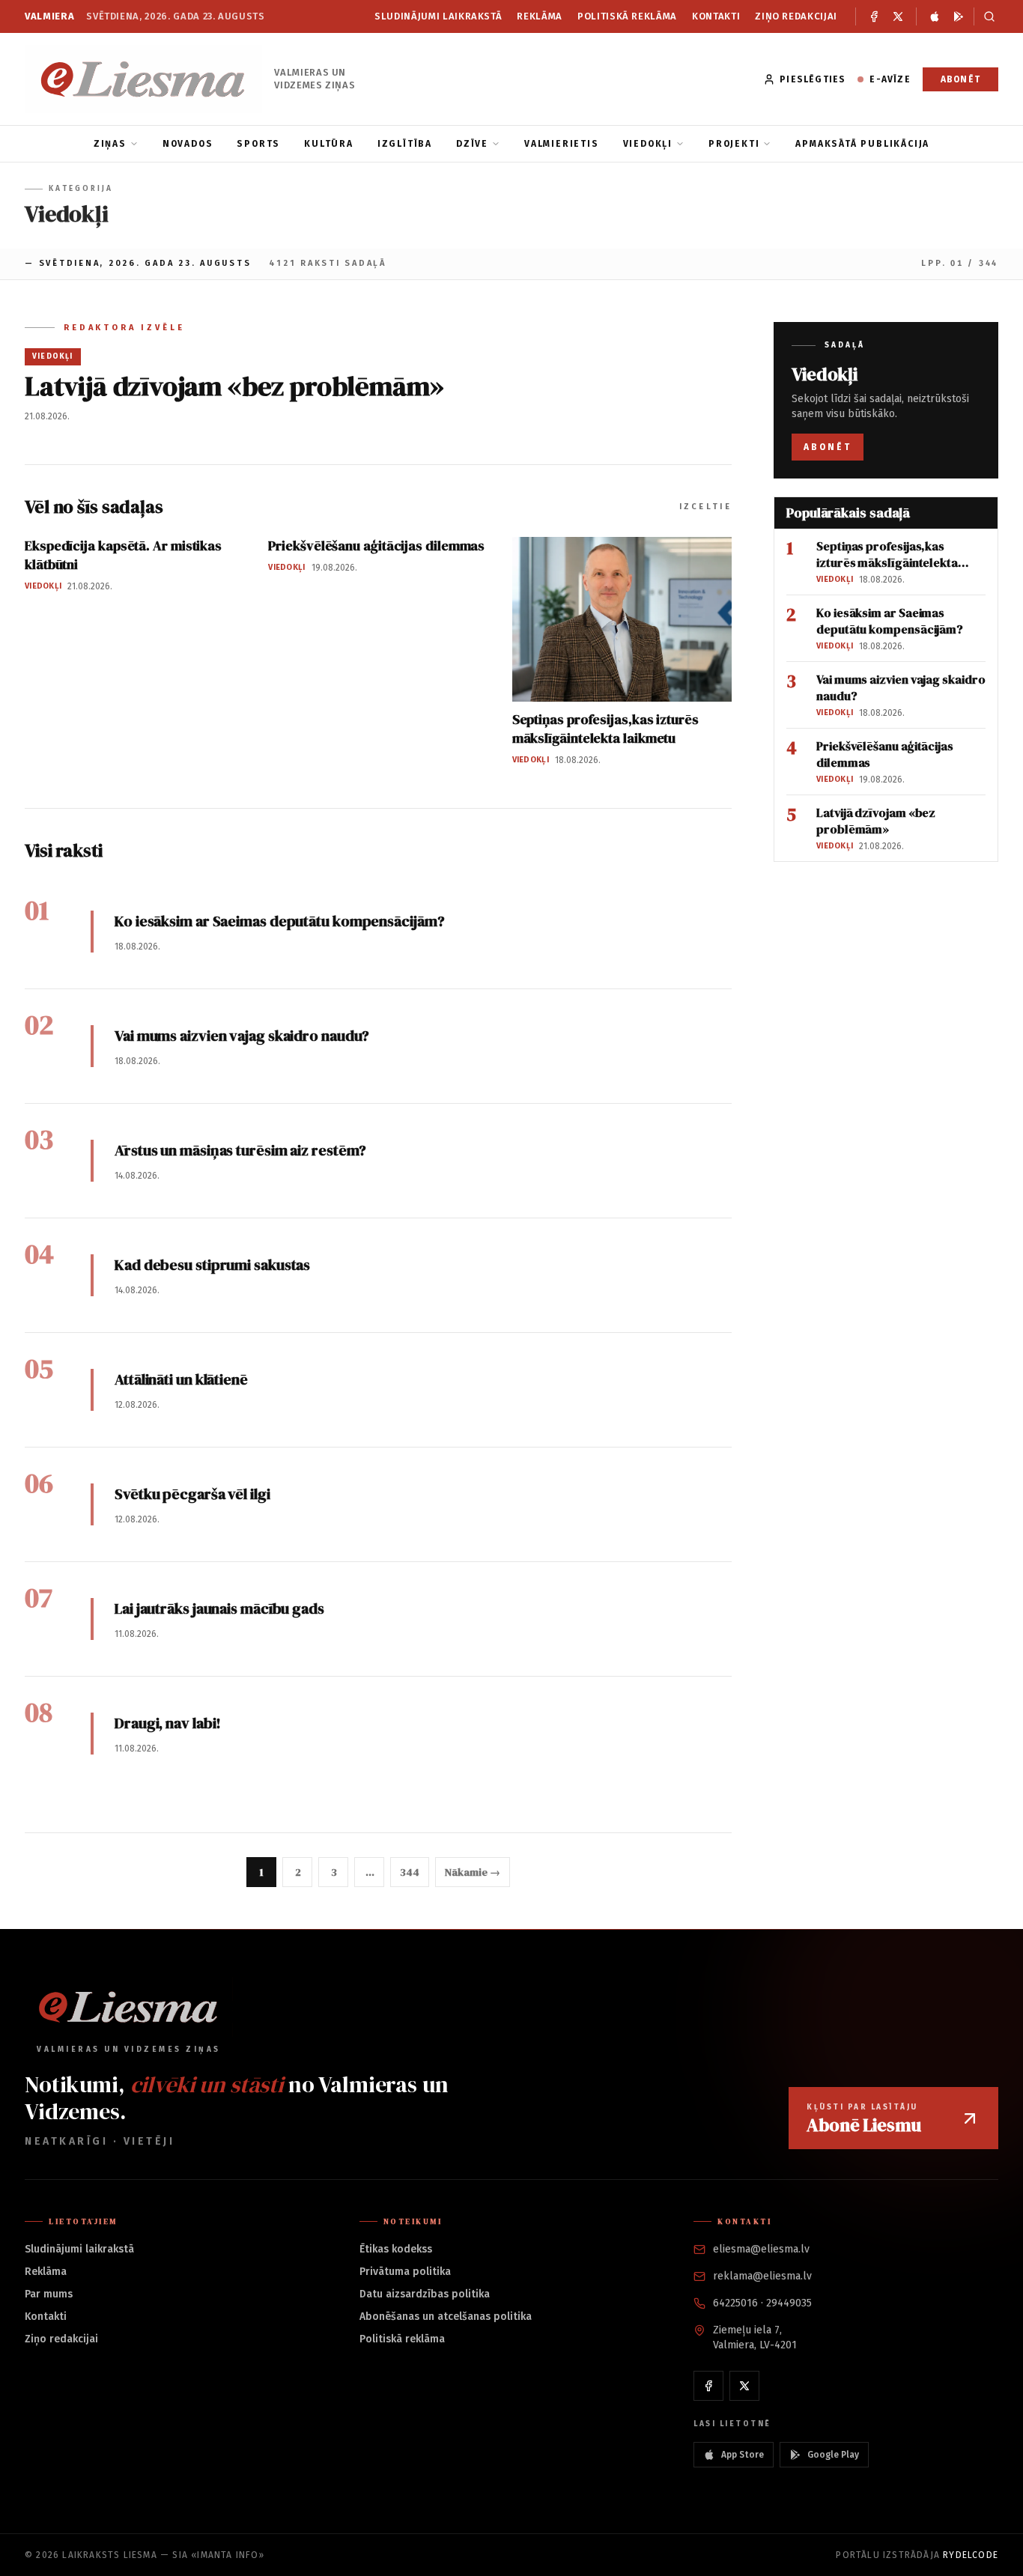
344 (410, 1872)
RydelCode (971, 2555)
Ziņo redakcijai (796, 16)
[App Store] (935, 16)
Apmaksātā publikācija (862, 144)
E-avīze (890, 79)
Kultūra (329, 144)
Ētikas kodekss (396, 2249)
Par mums (49, 2294)
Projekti (734, 144)
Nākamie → (472, 1872)
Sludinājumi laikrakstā (438, 16)
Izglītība (405, 144)
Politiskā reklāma (627, 16)
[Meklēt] (986, 16)
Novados (188, 144)
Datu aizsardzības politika (425, 2294)
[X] (898, 16)
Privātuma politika (405, 2272)
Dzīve (472, 144)
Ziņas (110, 144)
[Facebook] (874, 16)
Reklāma (540, 16)
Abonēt (960, 79)
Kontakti (716, 16)
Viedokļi (648, 144)
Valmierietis (562, 144)
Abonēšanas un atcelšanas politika (446, 2317)
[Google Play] (959, 16)
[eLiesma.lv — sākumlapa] (143, 79)
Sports (258, 144)
